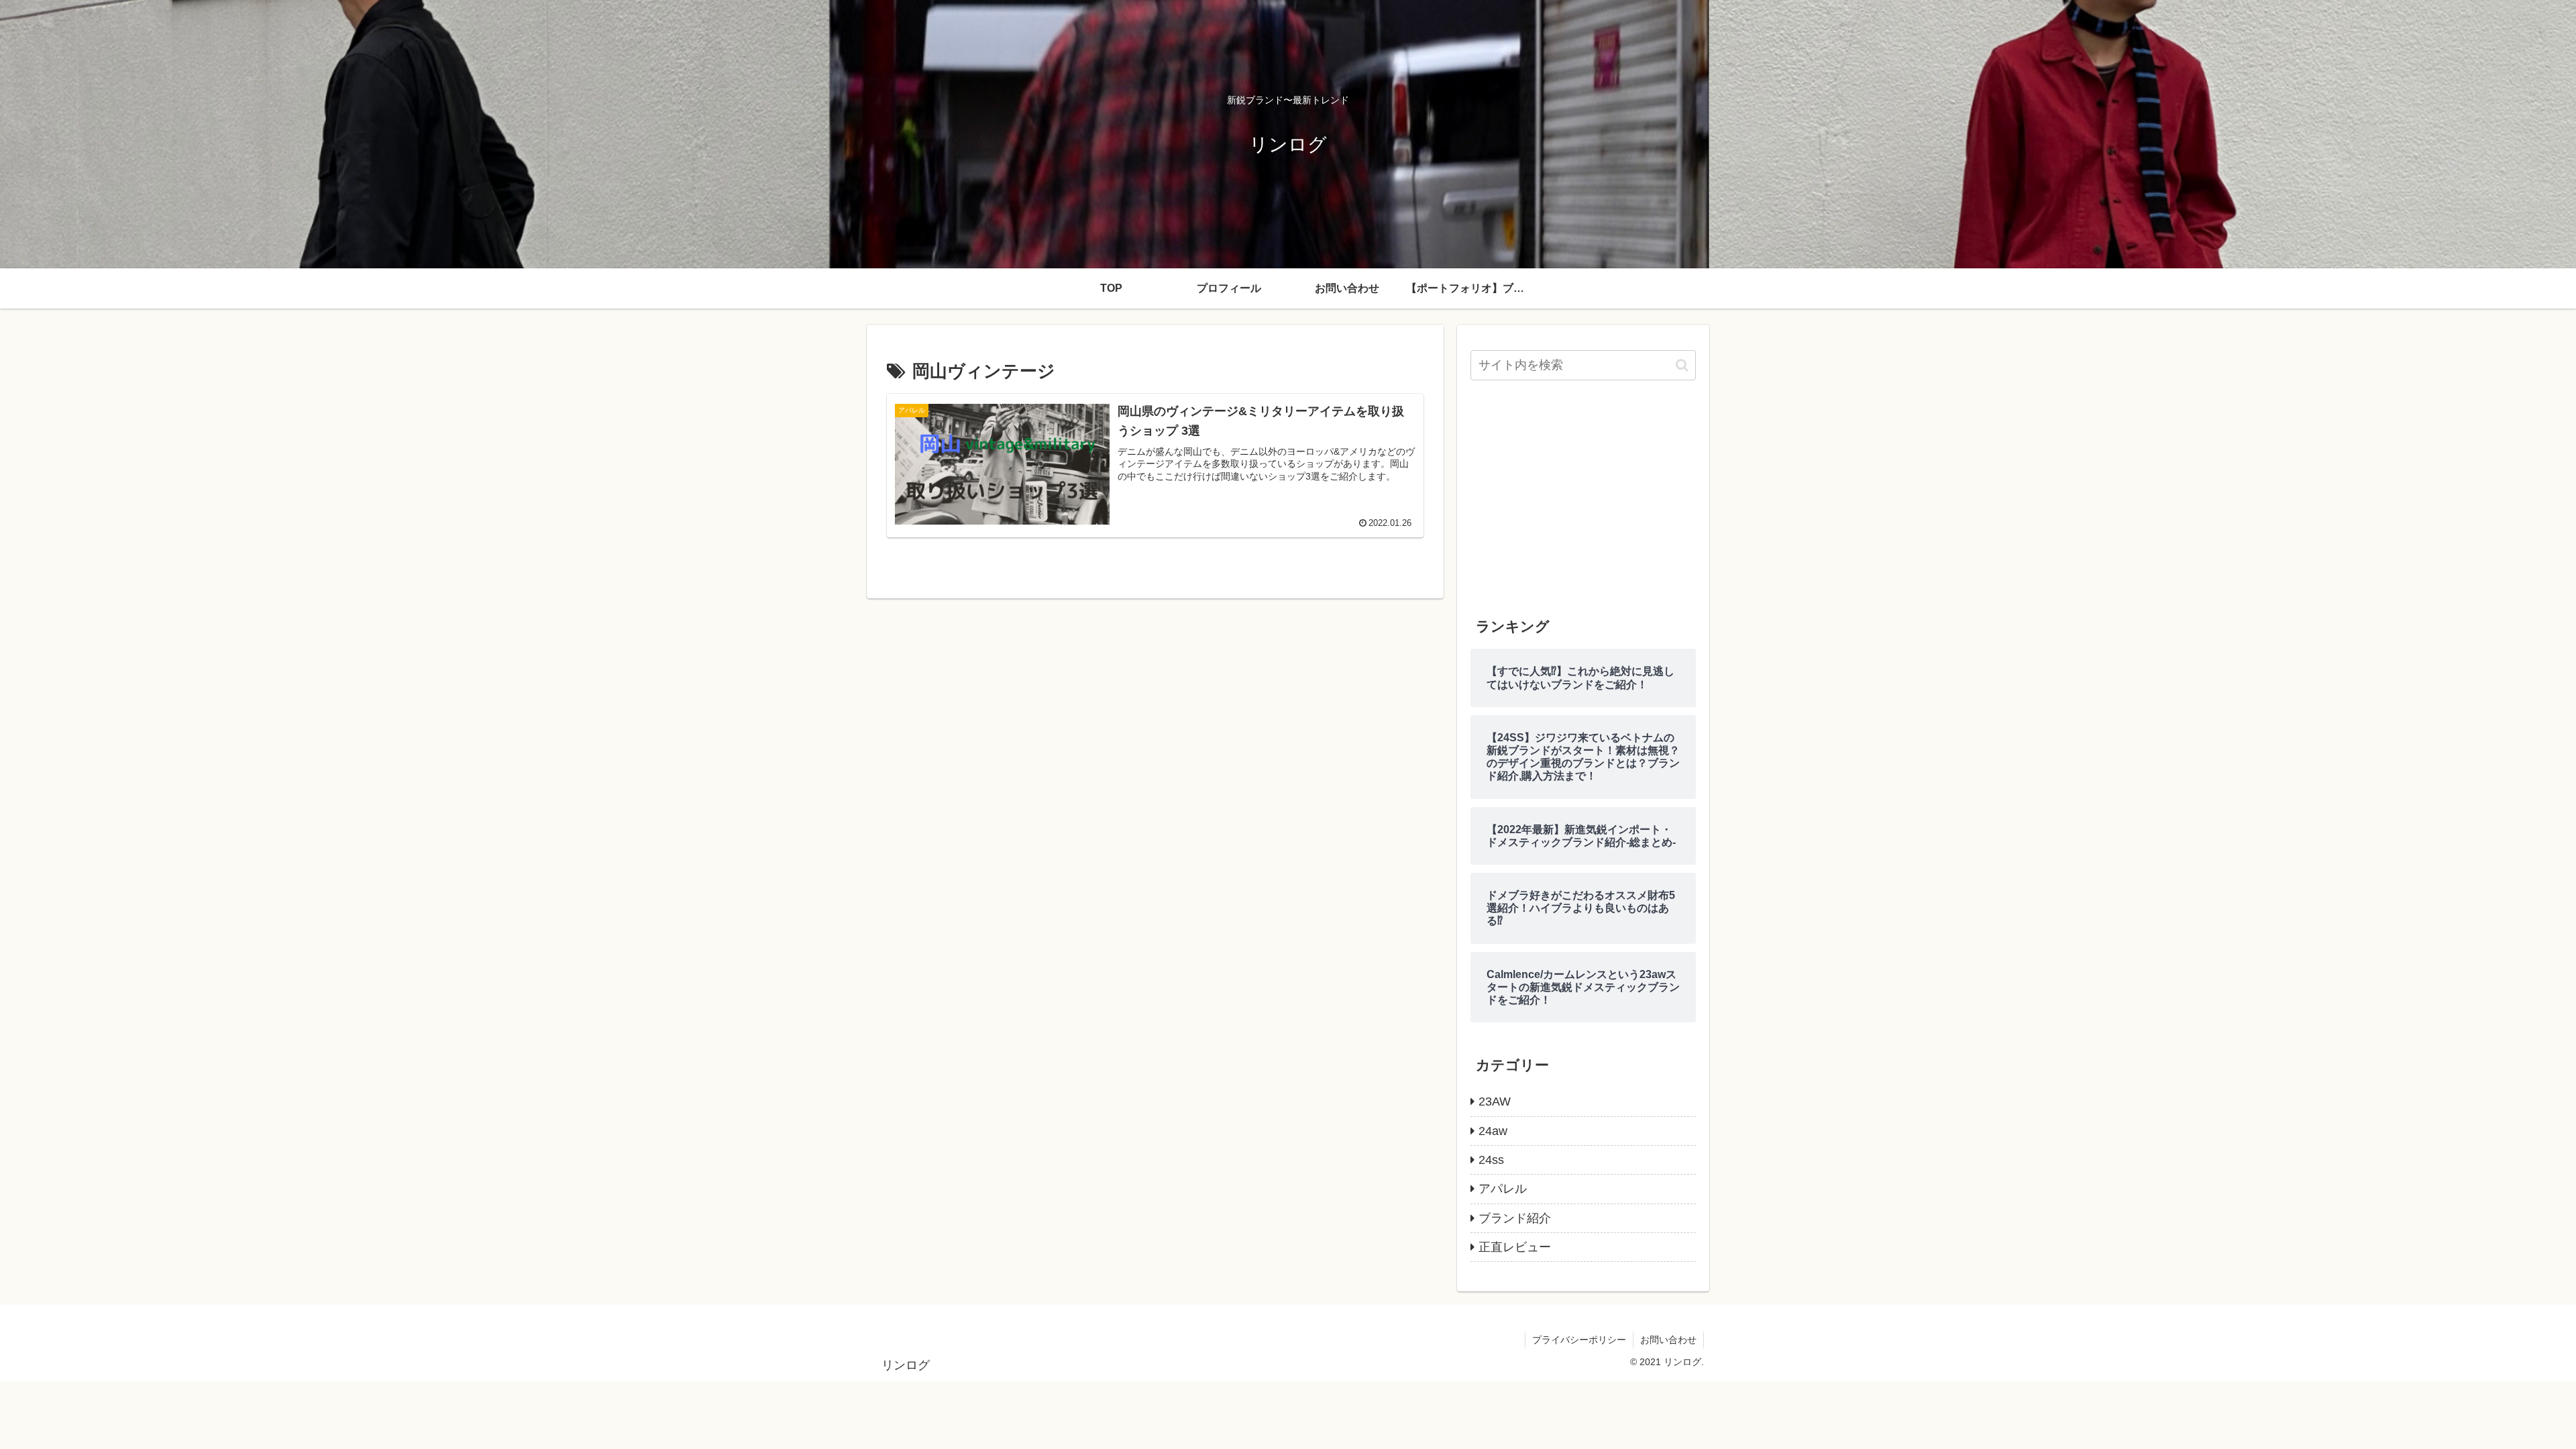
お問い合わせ (1668, 1340)
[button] (1682, 365)
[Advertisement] (1583, 498)
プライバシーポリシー (1579, 1340)
